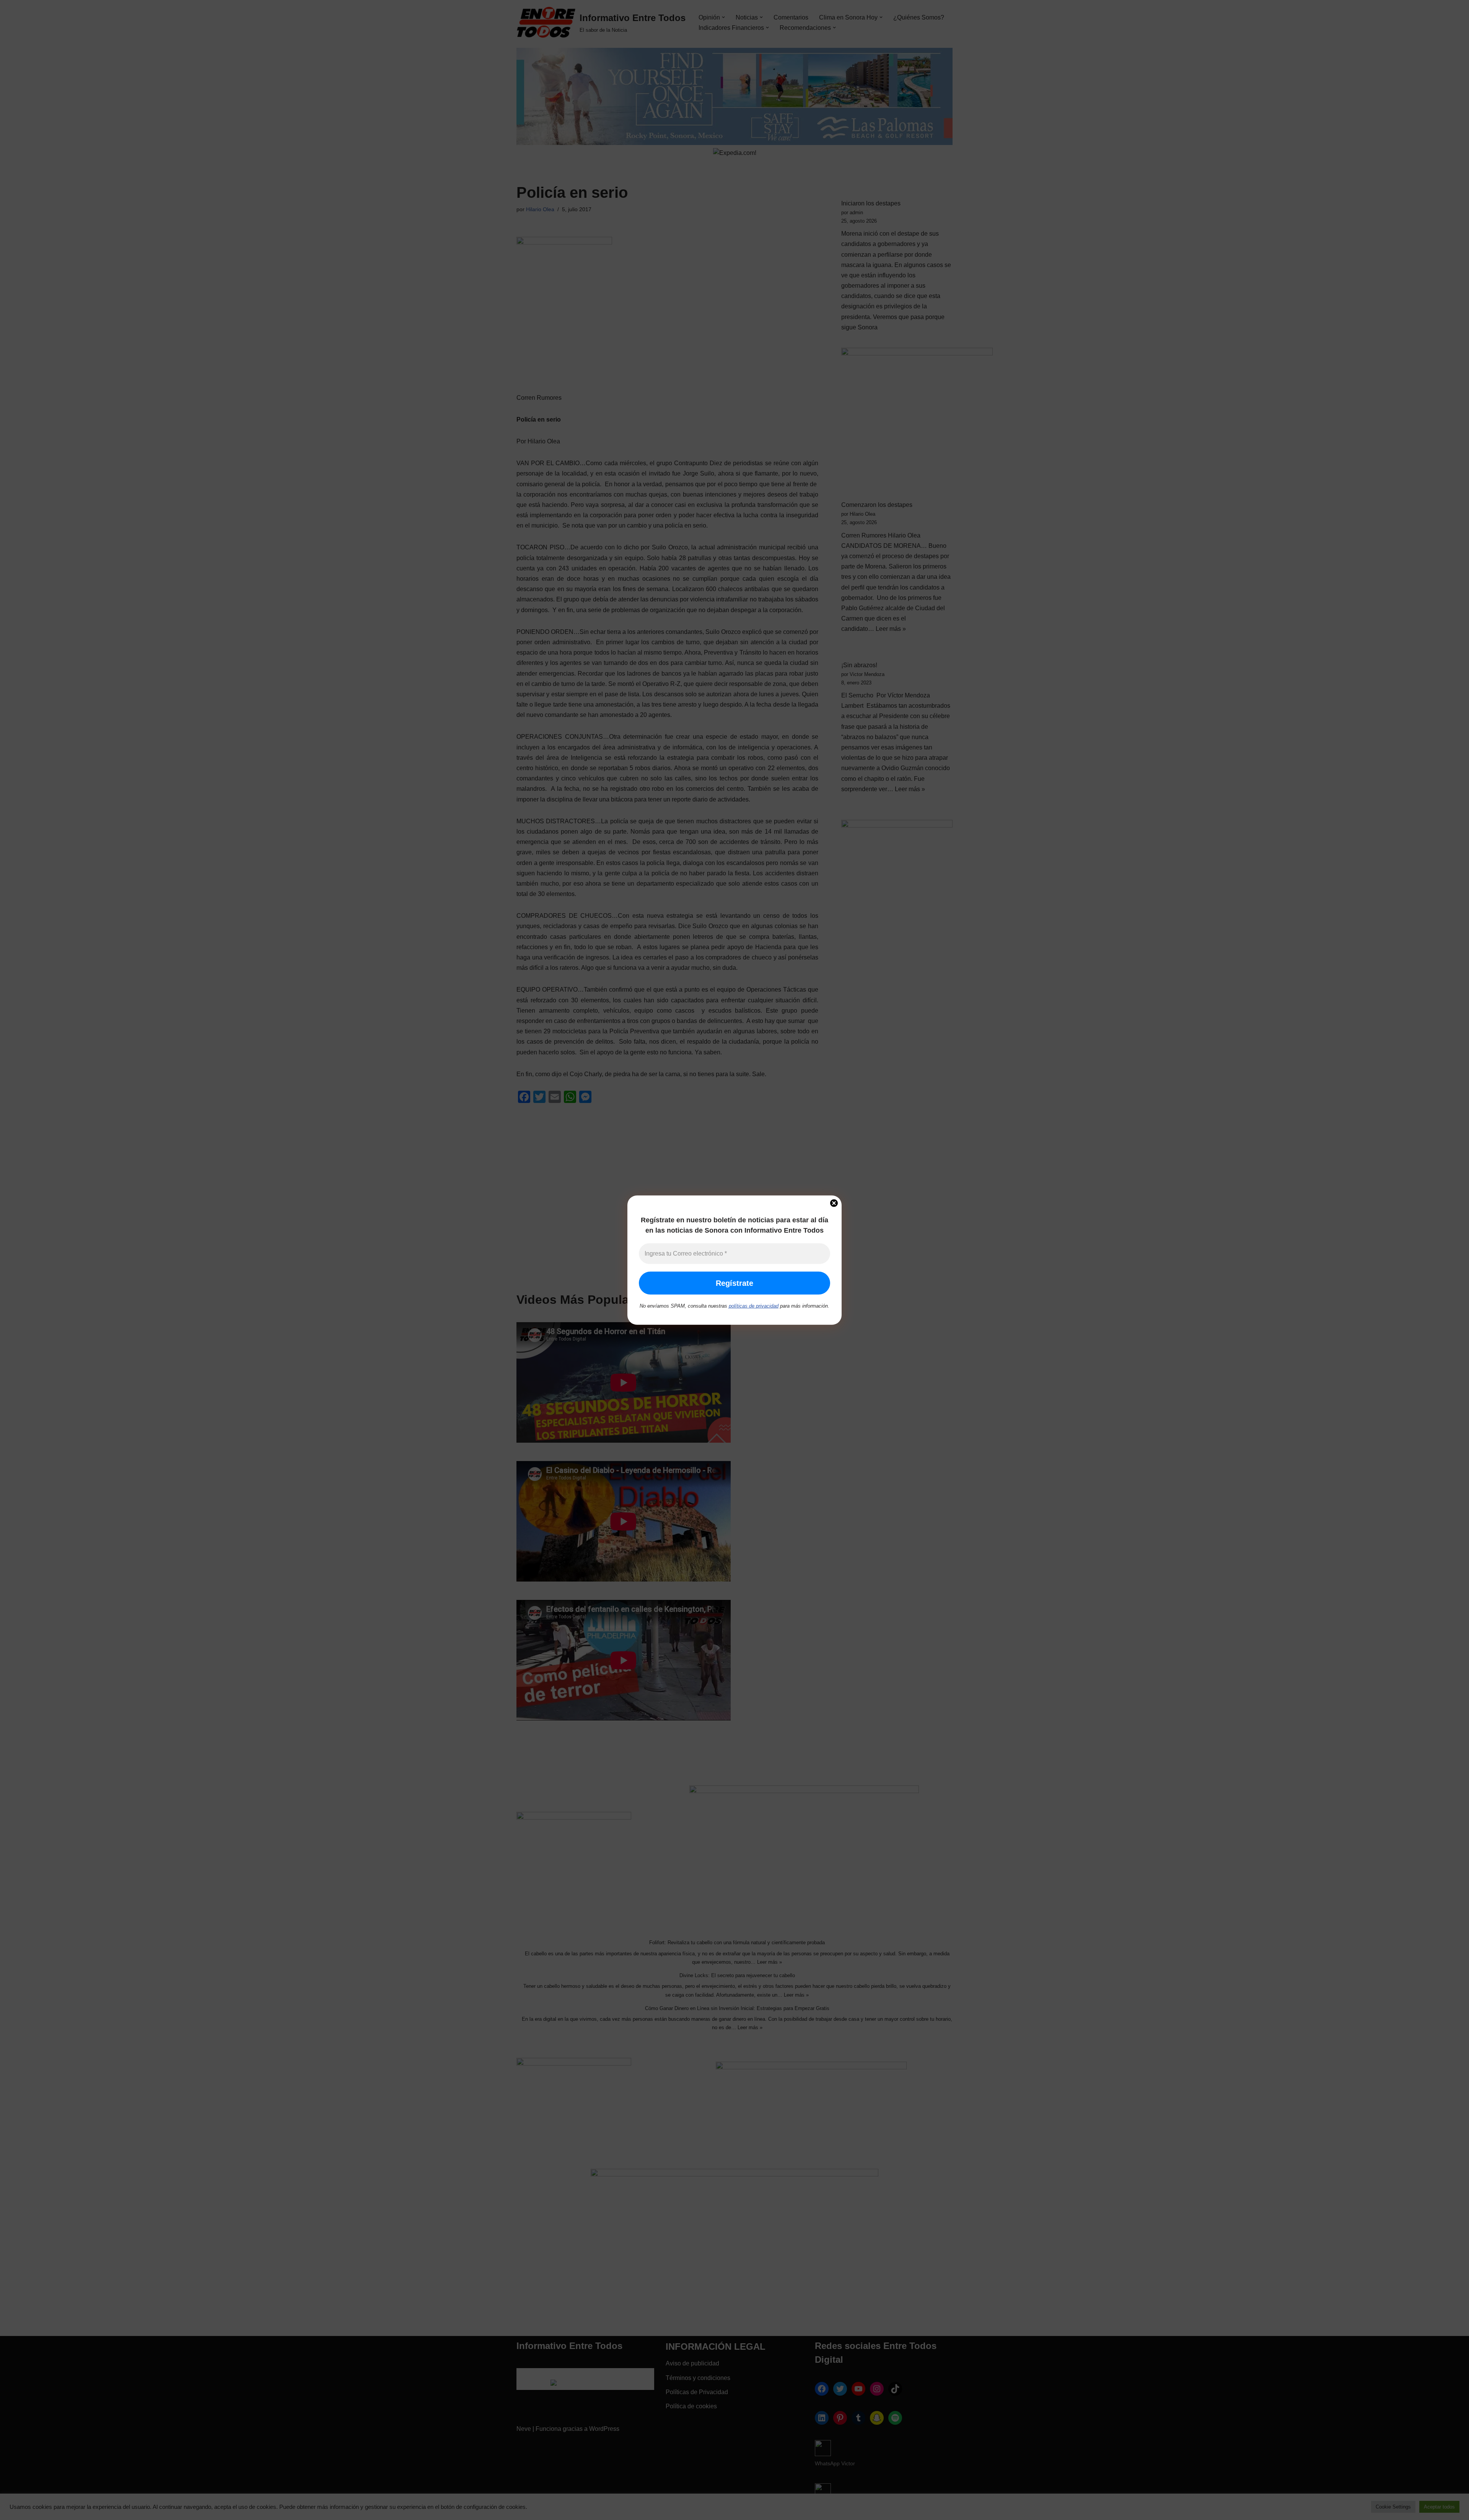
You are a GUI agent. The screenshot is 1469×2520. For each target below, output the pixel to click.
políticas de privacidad (754, 1306)
